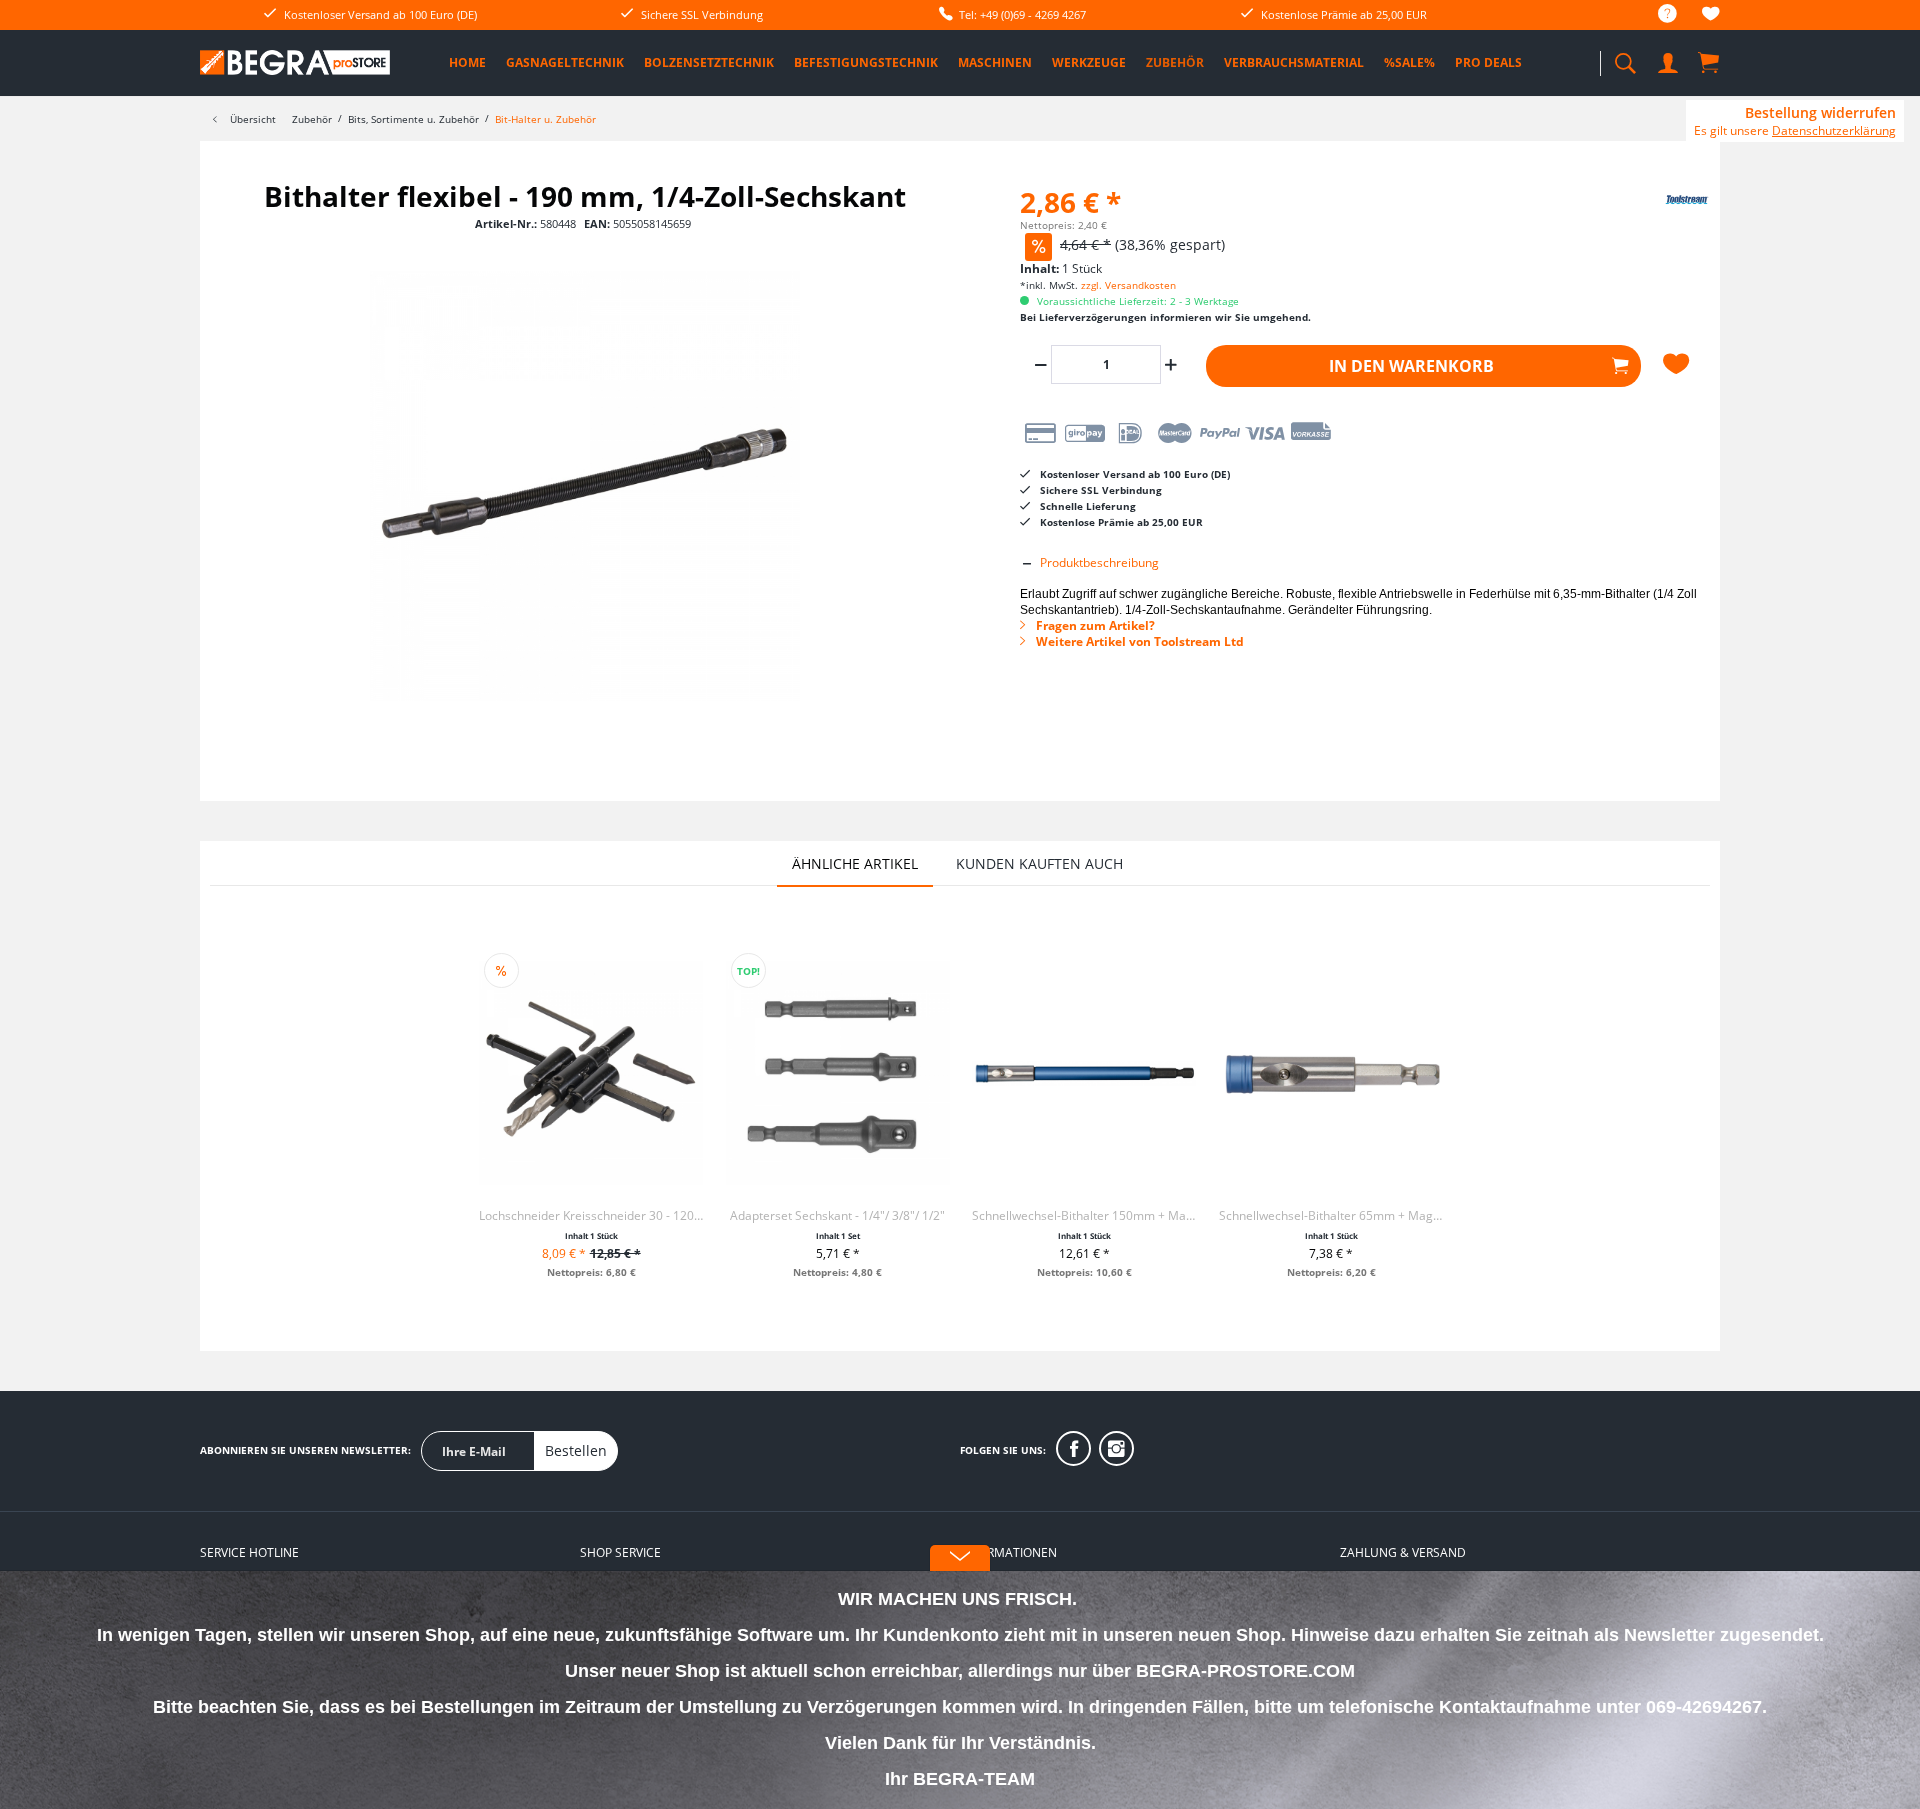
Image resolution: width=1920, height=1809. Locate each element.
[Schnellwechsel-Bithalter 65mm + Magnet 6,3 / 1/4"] (1331, 1073)
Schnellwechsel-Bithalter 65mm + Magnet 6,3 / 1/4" (1331, 1215)
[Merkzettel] (1711, 16)
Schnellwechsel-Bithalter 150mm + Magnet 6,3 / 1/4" (1084, 1215)
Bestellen (576, 1450)
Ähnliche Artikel (855, 863)
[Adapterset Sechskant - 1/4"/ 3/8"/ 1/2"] (838, 1073)
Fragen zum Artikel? (1094, 625)
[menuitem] (1657, 14)
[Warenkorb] (1710, 62)
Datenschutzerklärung (1834, 130)
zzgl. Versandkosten (1128, 285)
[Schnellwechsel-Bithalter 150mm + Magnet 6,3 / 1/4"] (1084, 1073)
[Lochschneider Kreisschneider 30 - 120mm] (591, 1073)
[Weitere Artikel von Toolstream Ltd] (1660, 216)
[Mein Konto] (1670, 59)
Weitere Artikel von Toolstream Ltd (1138, 641)
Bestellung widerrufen (1820, 113)
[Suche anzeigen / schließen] (1625, 57)
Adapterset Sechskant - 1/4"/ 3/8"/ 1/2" (837, 1215)
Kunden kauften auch (1039, 863)
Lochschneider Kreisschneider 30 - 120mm (591, 1215)
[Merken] (1679, 364)
